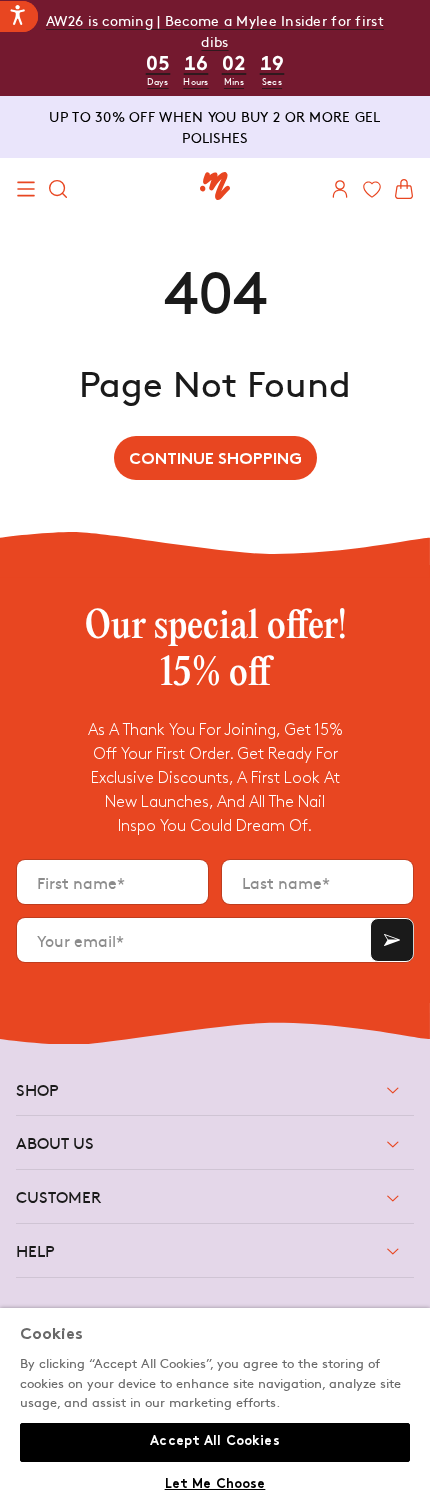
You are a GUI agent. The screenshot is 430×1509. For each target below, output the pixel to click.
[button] (26, 189)
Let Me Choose (215, 1485)
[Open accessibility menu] (19, 16)
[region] (215, 1408)
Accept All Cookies (214, 1442)
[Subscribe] (392, 940)
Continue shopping (215, 460)
